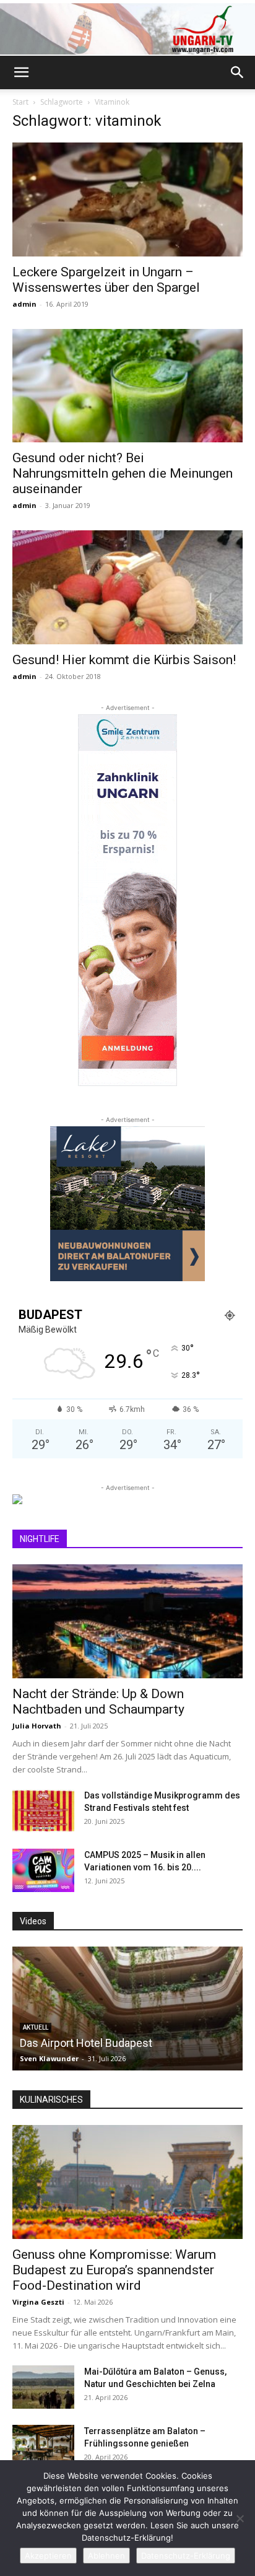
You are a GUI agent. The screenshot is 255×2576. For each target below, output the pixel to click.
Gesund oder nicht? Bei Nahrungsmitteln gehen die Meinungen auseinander (123, 473)
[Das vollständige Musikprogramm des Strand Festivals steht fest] (43, 1811)
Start (20, 102)
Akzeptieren (48, 2556)
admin (24, 304)
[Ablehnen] (240, 2518)
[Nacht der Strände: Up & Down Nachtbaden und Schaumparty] (127, 1621)
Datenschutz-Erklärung (186, 2556)
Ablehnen (106, 2556)
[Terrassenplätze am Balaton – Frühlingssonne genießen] (43, 2447)
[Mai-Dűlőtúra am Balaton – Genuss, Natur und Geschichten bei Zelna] (43, 2387)
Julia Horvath (37, 1726)
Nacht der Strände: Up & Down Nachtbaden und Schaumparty (98, 1702)
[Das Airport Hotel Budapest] (127, 2009)
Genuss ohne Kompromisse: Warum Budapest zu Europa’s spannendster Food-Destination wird (114, 2270)
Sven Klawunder (49, 2058)
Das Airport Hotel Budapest (86, 2043)
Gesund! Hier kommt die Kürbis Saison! (124, 660)
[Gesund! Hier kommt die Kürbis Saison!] (127, 587)
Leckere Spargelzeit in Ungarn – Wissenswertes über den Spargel (106, 280)
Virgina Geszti (38, 2302)
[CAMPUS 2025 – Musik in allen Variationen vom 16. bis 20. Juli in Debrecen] (43, 1870)
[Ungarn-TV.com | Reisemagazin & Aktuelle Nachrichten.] (127, 29)
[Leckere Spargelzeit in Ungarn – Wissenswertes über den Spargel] (127, 199)
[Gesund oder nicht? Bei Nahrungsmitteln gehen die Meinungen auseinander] (127, 386)
